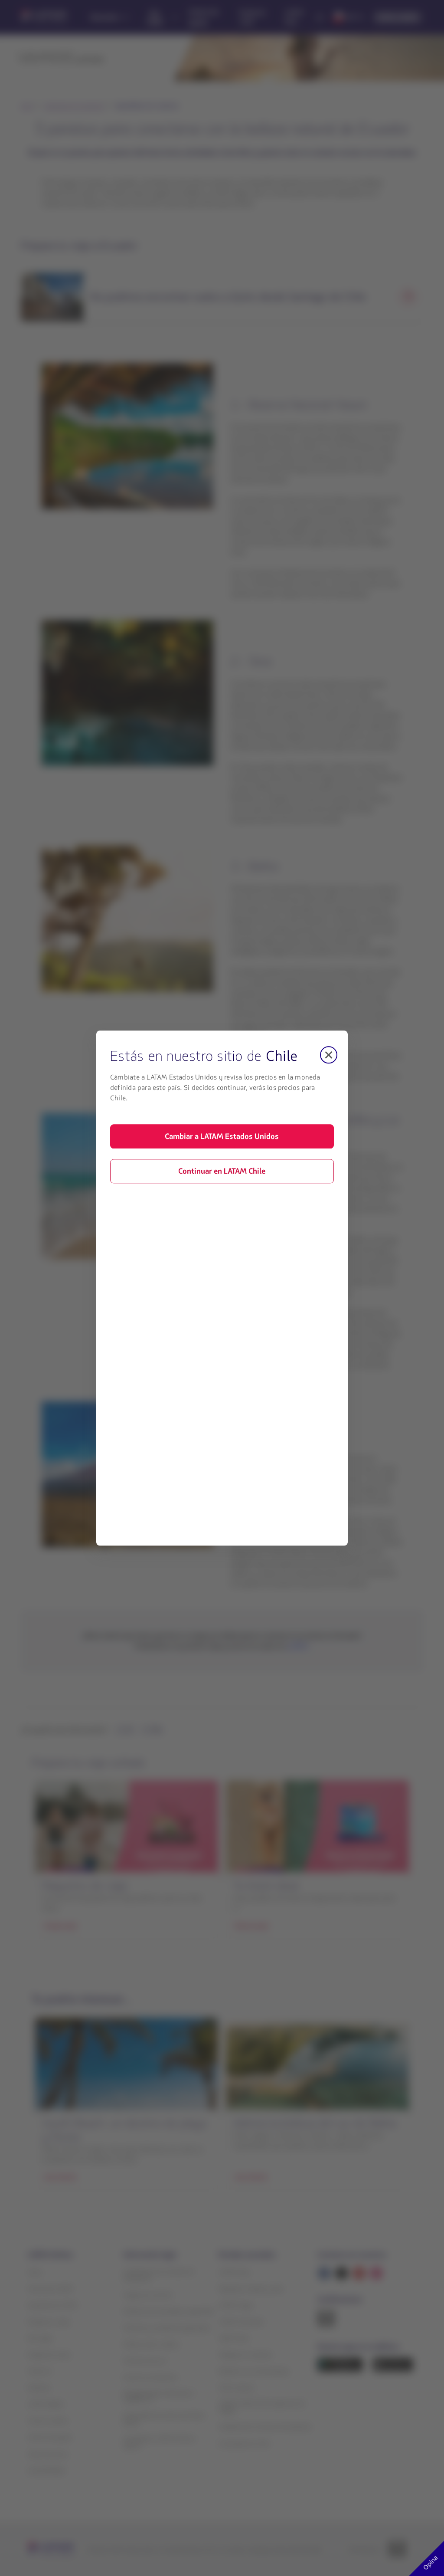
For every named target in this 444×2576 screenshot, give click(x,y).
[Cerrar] (329, 1055)
